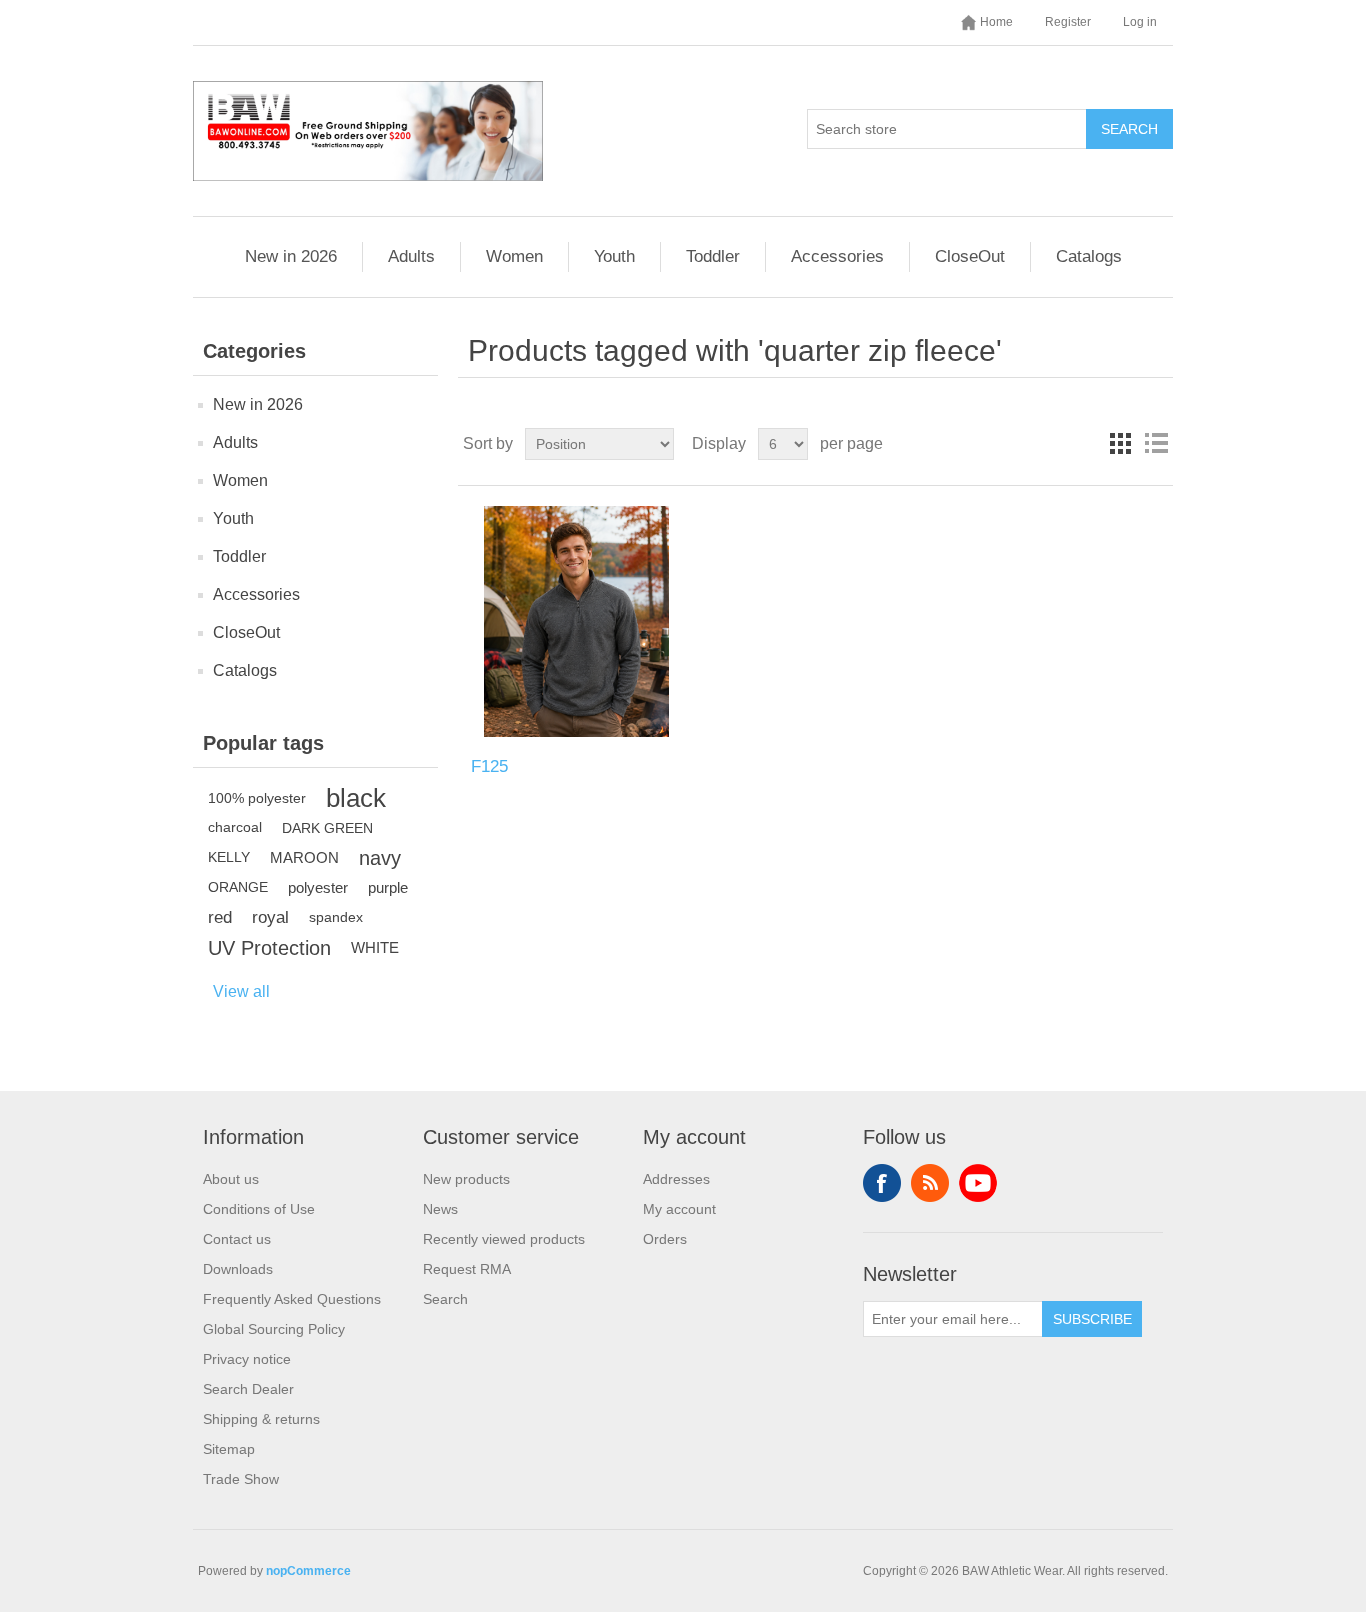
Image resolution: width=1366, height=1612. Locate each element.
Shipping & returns (261, 1419)
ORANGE (238, 887)
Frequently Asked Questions (292, 1299)
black (356, 798)
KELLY (229, 857)
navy (380, 858)
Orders (665, 1239)
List (1156, 444)
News (440, 1209)
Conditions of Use (259, 1209)
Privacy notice (247, 1359)
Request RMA (467, 1269)
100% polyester (257, 798)
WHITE (375, 947)
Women (514, 256)
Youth (614, 256)
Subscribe (1092, 1319)
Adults (411, 256)
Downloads (238, 1269)
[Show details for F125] (576, 621)
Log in (1140, 22)
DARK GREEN (327, 828)
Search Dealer (248, 1389)
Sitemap (229, 1449)
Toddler (713, 256)
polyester (318, 887)
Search (1129, 129)
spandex (336, 917)
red (220, 917)
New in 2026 (291, 256)
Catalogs (1089, 256)
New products (466, 1179)
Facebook (882, 1183)
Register (1068, 22)
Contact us (237, 1239)
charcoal (235, 827)
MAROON (304, 857)
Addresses (676, 1179)
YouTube (978, 1183)
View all (241, 991)
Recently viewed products (504, 1239)
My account (679, 1209)
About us (231, 1179)
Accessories (837, 256)
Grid (1120, 444)
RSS (930, 1183)
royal (270, 917)
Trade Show (241, 1479)
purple (388, 887)
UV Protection (269, 948)
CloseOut (970, 256)
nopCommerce (308, 1571)
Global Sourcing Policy (274, 1329)
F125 (489, 766)
